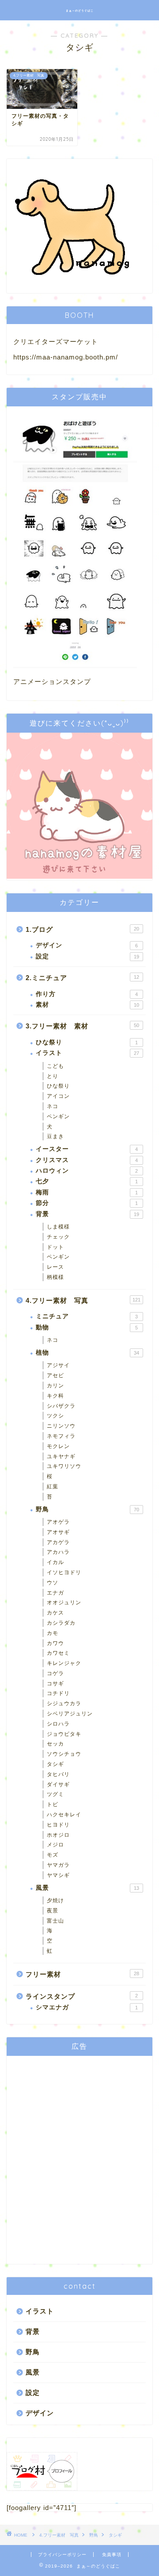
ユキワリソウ (64, 1466)
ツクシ (55, 1416)
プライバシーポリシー (62, 2555)
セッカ (55, 1744)
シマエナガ (87, 2007)
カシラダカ (61, 1623)
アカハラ (58, 1552)
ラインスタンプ (82, 1996)
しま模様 (58, 1227)
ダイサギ (58, 1784)
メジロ (55, 1845)
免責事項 (112, 2555)
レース (55, 1267)
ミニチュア (87, 1316)
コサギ (55, 1684)
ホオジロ (58, 1835)
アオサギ (58, 1532)
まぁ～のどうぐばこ (80, 11)
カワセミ (58, 1653)
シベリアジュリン (70, 1714)
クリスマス (87, 1160)
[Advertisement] (79, 2160)
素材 (87, 1005)
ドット (55, 1247)
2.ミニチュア (82, 978)
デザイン (87, 945)
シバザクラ (61, 1406)
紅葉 (53, 1487)
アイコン (58, 1096)
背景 (87, 1214)
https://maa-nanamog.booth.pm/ (66, 357)
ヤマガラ (58, 1865)
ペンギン (58, 1116)
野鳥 (87, 1509)
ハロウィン (87, 1171)
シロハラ (58, 1724)
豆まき (55, 1136)
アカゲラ (58, 1542)
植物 (87, 1353)
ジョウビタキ (64, 1734)
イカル (55, 1562)
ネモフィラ (61, 1436)
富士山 (55, 1921)
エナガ (55, 1593)
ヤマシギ (58, 1875)
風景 (87, 1888)
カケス (55, 1613)
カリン (55, 1386)
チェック (58, 1237)
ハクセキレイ (64, 1815)
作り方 (87, 994)
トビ (53, 1804)
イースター (87, 1149)
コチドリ (58, 1693)
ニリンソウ (61, 1426)
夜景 (53, 1911)
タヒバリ (58, 1774)
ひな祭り (87, 1042)
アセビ (55, 1375)
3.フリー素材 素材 (82, 1026)
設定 (87, 956)
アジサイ (58, 1365)
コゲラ (55, 1673)
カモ (53, 1633)
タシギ (55, 1764)
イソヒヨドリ (64, 1572)
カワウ (55, 1643)
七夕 (87, 1181)
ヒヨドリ (58, 1825)
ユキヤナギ (61, 1456)
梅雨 (87, 1192)
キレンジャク (64, 1663)
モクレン (58, 1446)
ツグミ (55, 1794)
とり (53, 1076)
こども (55, 1066)
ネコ (53, 1106)
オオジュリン (64, 1603)
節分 (87, 1203)
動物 (87, 1327)
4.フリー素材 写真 (83, 1300)
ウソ (53, 1583)
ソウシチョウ (64, 1754)
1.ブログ (82, 929)
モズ (53, 1855)
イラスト (87, 1053)
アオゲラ (58, 1522)
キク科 (55, 1396)
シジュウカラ (64, 1703)
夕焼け (55, 1900)
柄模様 (55, 1277)
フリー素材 (82, 1974)
